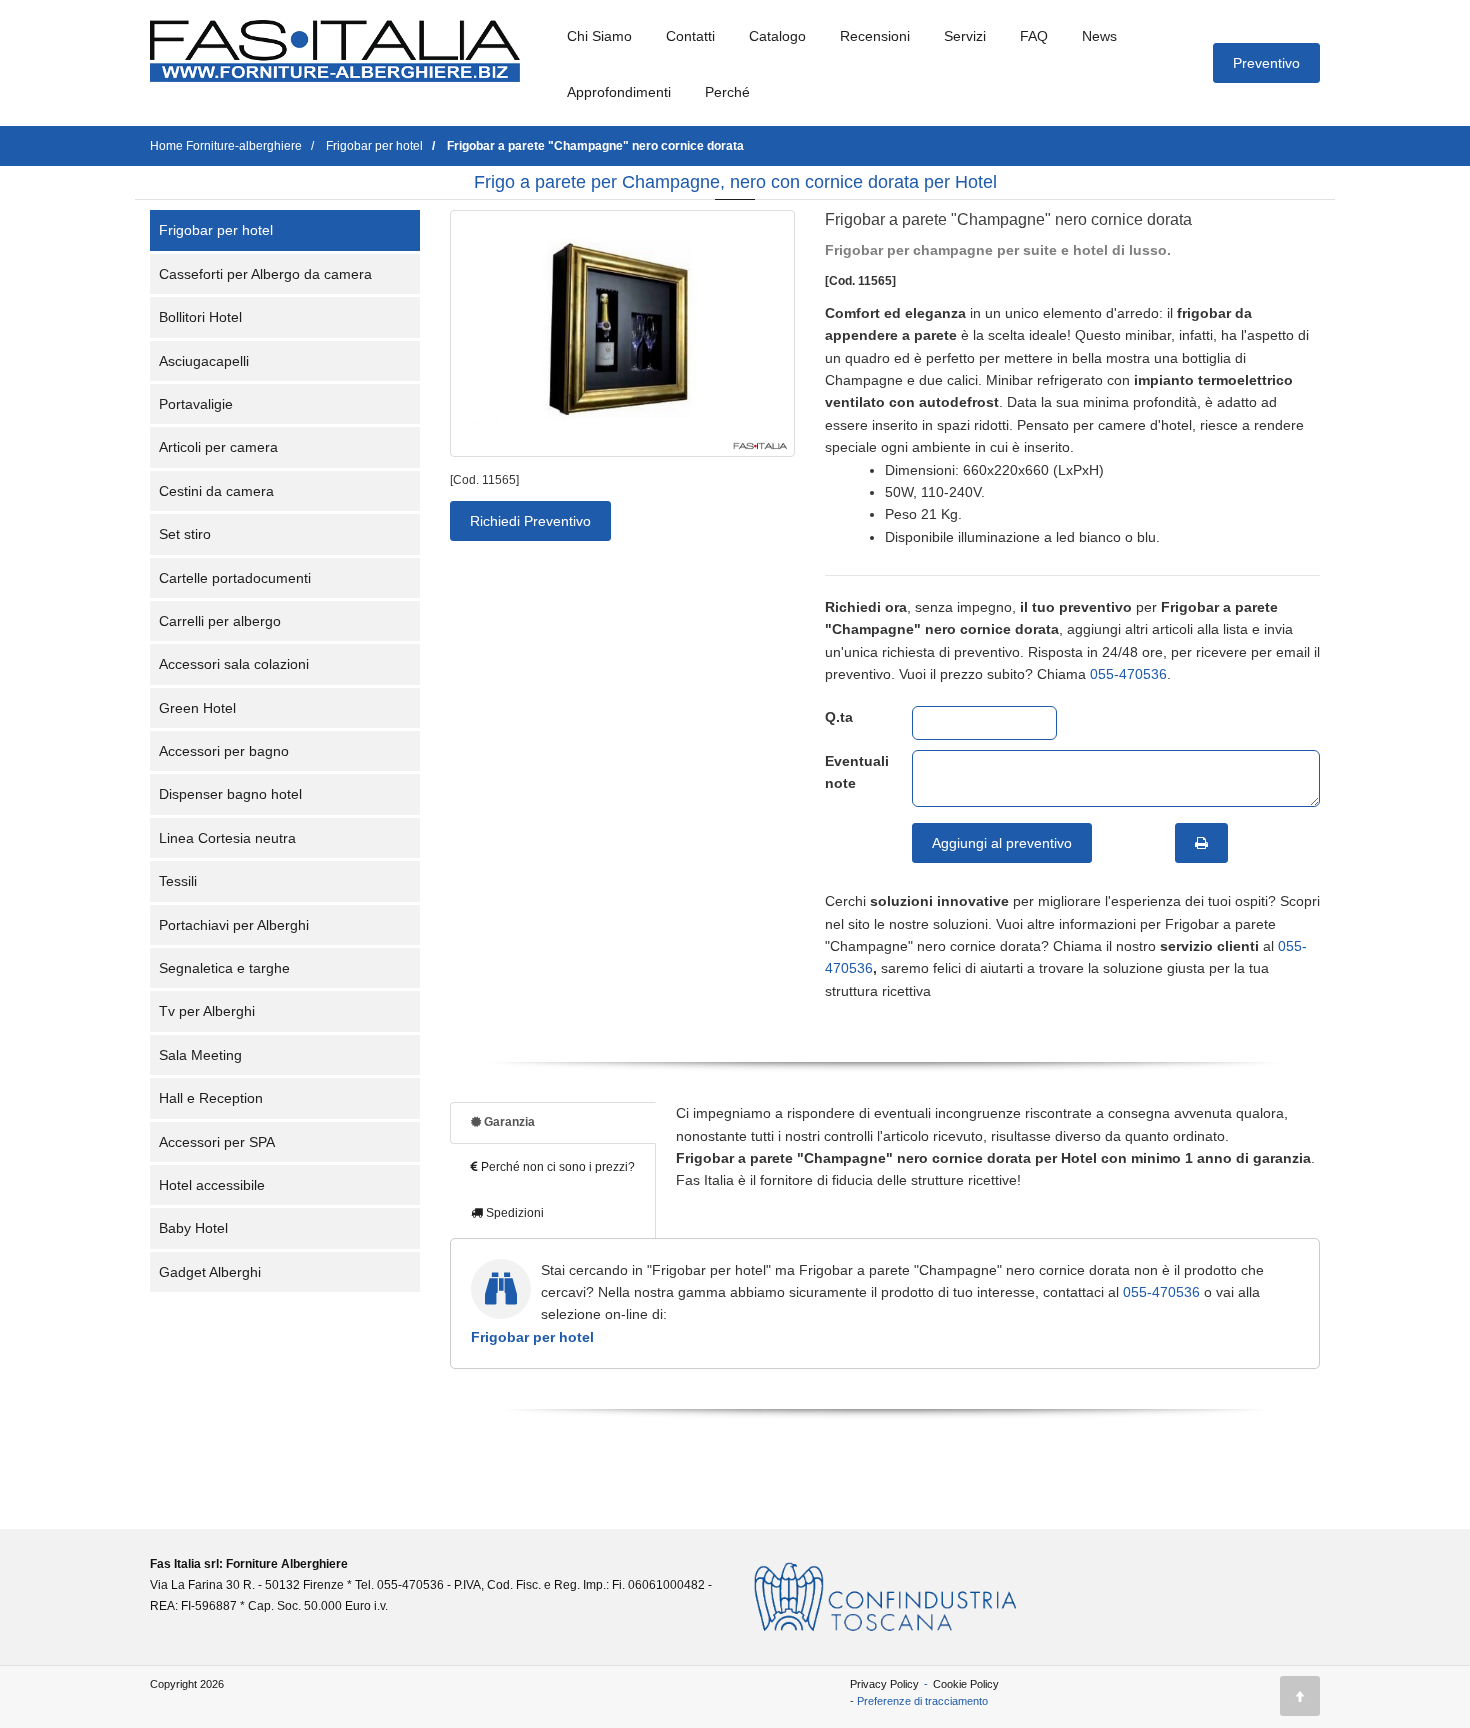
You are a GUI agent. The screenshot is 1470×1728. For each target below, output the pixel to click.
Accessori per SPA (217, 1142)
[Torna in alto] (1300, 1696)
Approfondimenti (619, 92)
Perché (727, 92)
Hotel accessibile (212, 1185)
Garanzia (508, 1122)
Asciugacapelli (204, 361)
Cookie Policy (966, 1684)
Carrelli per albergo (220, 621)
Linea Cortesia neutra (227, 838)
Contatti (690, 36)
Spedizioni (513, 1213)
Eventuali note (853, 772)
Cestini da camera (216, 491)
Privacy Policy (884, 1684)
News (1099, 36)
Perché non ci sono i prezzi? (556, 1167)
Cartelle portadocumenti (235, 578)
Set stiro (185, 534)
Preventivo (1266, 63)
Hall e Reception (211, 1098)
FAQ (1034, 36)
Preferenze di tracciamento (922, 1701)
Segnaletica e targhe (224, 968)
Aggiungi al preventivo (1002, 843)
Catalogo (777, 36)
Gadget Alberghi (210, 1272)
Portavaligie (196, 404)
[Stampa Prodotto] (1201, 843)
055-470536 (1128, 674)
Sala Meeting (200, 1055)
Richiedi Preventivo (530, 521)
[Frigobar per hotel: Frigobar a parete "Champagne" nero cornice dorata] (622, 333)
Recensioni (875, 36)
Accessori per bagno (224, 751)
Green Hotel (197, 708)
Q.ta (839, 717)
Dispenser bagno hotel (230, 794)
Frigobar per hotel (216, 230)
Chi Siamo (599, 36)
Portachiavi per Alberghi (234, 925)
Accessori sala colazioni (234, 664)
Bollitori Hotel (200, 317)
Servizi (965, 36)
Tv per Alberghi (207, 1011)
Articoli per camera (218, 447)
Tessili (178, 881)
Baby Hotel (193, 1228)
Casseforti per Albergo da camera (265, 274)
